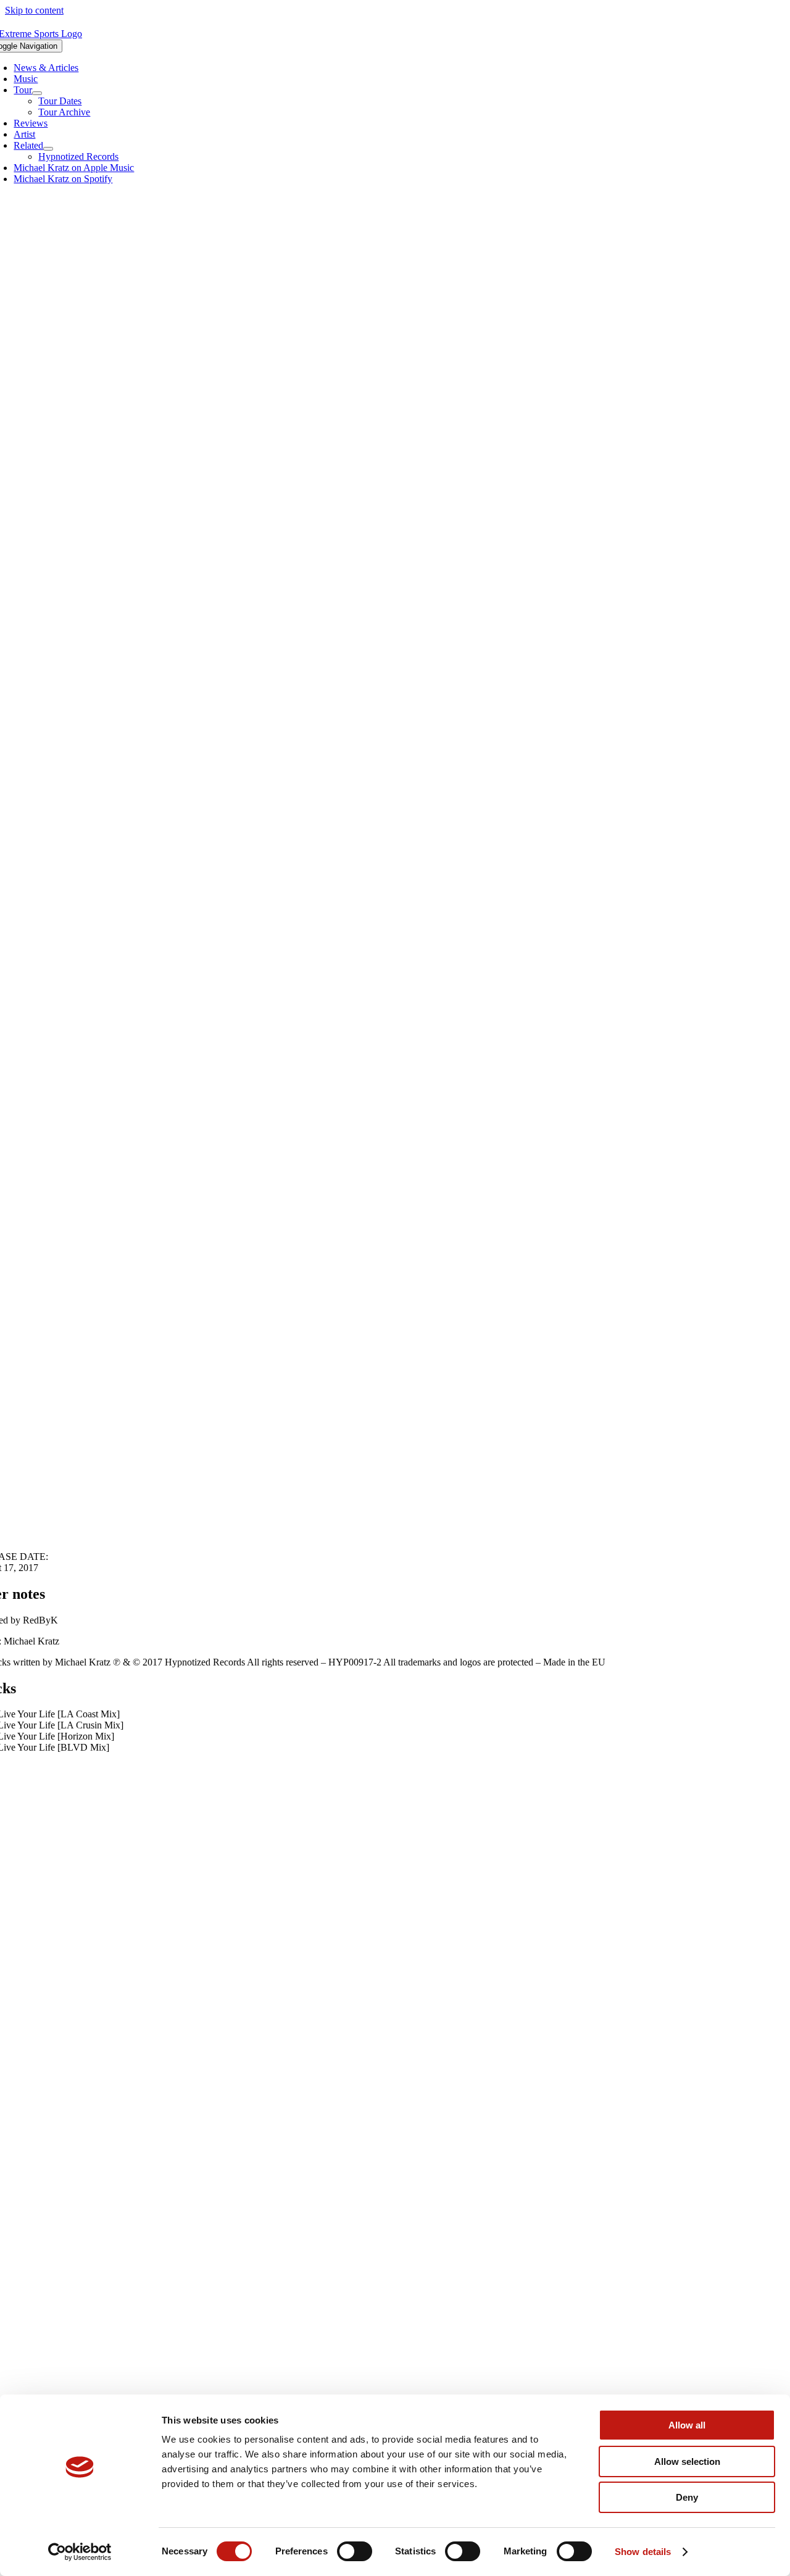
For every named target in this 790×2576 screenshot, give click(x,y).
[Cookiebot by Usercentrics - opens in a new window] (80, 2552)
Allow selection (687, 2461)
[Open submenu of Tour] (37, 93)
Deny (687, 2497)
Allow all (687, 2425)
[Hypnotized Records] (395, 2087)
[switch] (355, 2551)
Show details (643, 2552)
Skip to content (34, 10)
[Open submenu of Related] (48, 149)
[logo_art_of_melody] (395, 2251)
